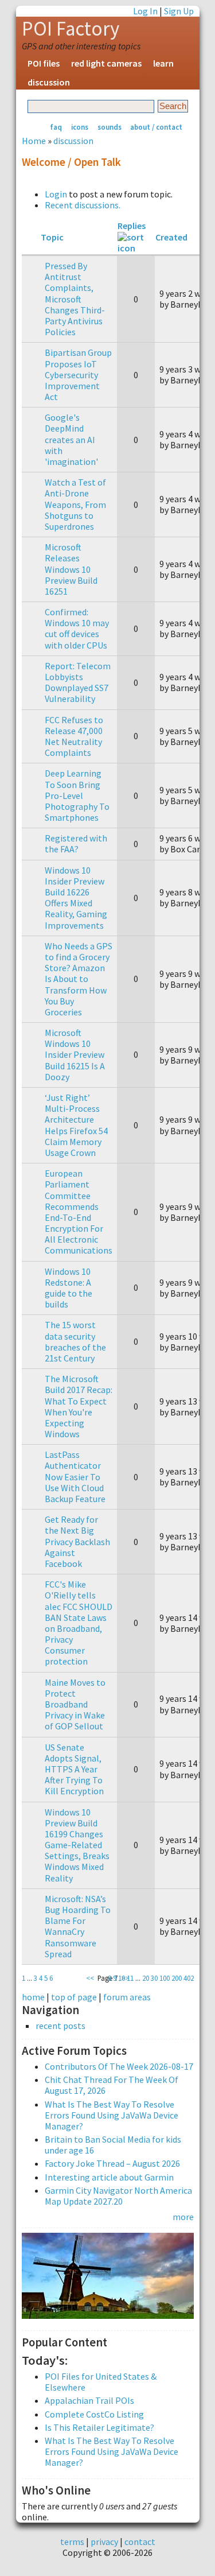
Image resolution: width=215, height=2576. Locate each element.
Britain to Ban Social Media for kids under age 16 (113, 2145)
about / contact (156, 127)
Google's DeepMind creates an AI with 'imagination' (71, 439)
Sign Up (179, 11)
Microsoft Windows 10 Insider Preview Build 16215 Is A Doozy (75, 1055)
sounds (110, 127)
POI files (44, 63)
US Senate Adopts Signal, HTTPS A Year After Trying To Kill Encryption (74, 1769)
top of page (74, 1997)
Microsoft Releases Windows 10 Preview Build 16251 (71, 569)
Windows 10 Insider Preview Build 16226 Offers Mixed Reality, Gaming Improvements (76, 898)
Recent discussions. (83, 205)
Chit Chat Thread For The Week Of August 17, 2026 (112, 2085)
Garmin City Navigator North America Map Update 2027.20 (118, 2196)
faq (56, 127)
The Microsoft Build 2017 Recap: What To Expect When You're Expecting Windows (79, 1406)
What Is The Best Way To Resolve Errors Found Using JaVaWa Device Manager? (112, 2115)
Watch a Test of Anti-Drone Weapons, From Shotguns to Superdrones (75, 504)
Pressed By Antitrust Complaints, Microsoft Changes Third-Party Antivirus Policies (75, 299)
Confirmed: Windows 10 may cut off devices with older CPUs (77, 629)
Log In (145, 11)
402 (189, 1978)
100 (165, 1978)
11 (130, 1978)
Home (34, 141)
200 (177, 1978)
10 (122, 1978)
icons (80, 127)
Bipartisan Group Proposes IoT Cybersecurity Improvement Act (78, 375)
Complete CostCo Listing (94, 2414)
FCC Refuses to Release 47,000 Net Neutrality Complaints (74, 736)
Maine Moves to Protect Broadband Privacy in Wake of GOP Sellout (75, 1704)
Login (56, 194)
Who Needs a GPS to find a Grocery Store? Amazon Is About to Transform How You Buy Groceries (79, 979)
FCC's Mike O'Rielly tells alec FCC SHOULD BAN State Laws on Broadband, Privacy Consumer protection (79, 1623)
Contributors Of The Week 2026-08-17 (119, 2066)
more (183, 2217)
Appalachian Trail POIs (89, 2400)
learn (163, 63)
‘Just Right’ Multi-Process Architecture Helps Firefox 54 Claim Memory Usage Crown (76, 1125)
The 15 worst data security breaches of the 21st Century (75, 1341)
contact (140, 2542)
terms (72, 2542)
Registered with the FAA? (76, 843)
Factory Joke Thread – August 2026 (112, 2163)
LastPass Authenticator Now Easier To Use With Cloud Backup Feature (75, 1477)
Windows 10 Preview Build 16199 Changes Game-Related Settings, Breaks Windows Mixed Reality (77, 1845)
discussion (49, 82)
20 (146, 1978)
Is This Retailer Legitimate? (99, 2427)
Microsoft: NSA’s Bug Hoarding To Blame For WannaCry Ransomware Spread (78, 1926)
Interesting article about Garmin (109, 2177)
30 (154, 1978)
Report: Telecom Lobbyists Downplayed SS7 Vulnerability (78, 682)
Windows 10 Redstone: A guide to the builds (69, 1288)
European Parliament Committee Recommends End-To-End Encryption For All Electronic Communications (79, 1212)
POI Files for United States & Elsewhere (101, 2382)
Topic (52, 237)
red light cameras (106, 63)
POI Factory (71, 29)
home (33, 1997)
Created (171, 237)
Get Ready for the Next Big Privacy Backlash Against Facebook (77, 1541)
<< (90, 1978)
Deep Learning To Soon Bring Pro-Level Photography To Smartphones (77, 795)
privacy (104, 2542)
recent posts (60, 2026)
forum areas (127, 1997)
